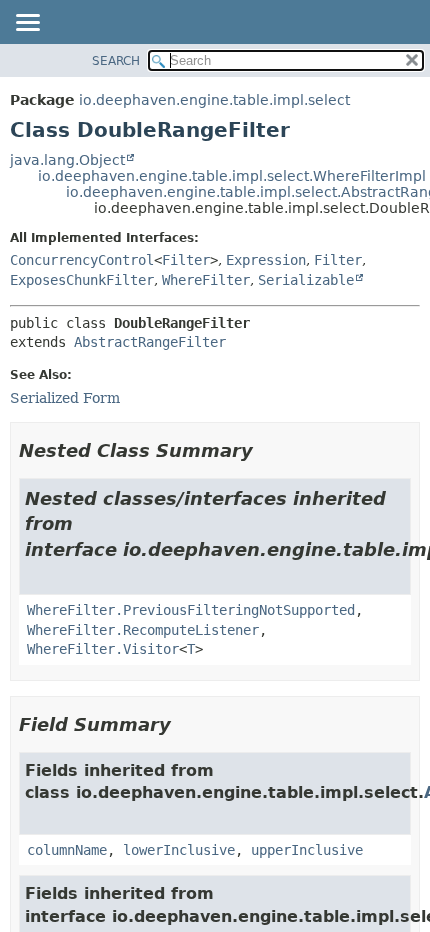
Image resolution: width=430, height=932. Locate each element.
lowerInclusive (179, 850)
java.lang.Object (67, 160)
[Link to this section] (267, 450)
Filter (186, 260)
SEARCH (116, 61)
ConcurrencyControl (82, 260)
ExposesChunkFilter (82, 280)
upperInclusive (307, 850)
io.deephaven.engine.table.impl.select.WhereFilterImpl (232, 176)
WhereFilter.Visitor (103, 649)
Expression (266, 260)
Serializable (306, 280)
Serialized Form (65, 398)
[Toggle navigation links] (27, 24)
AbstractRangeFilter (150, 342)
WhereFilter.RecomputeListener (143, 630)
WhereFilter (206, 280)
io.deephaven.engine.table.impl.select (214, 100)
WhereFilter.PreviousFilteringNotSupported (191, 610)
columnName (67, 850)
